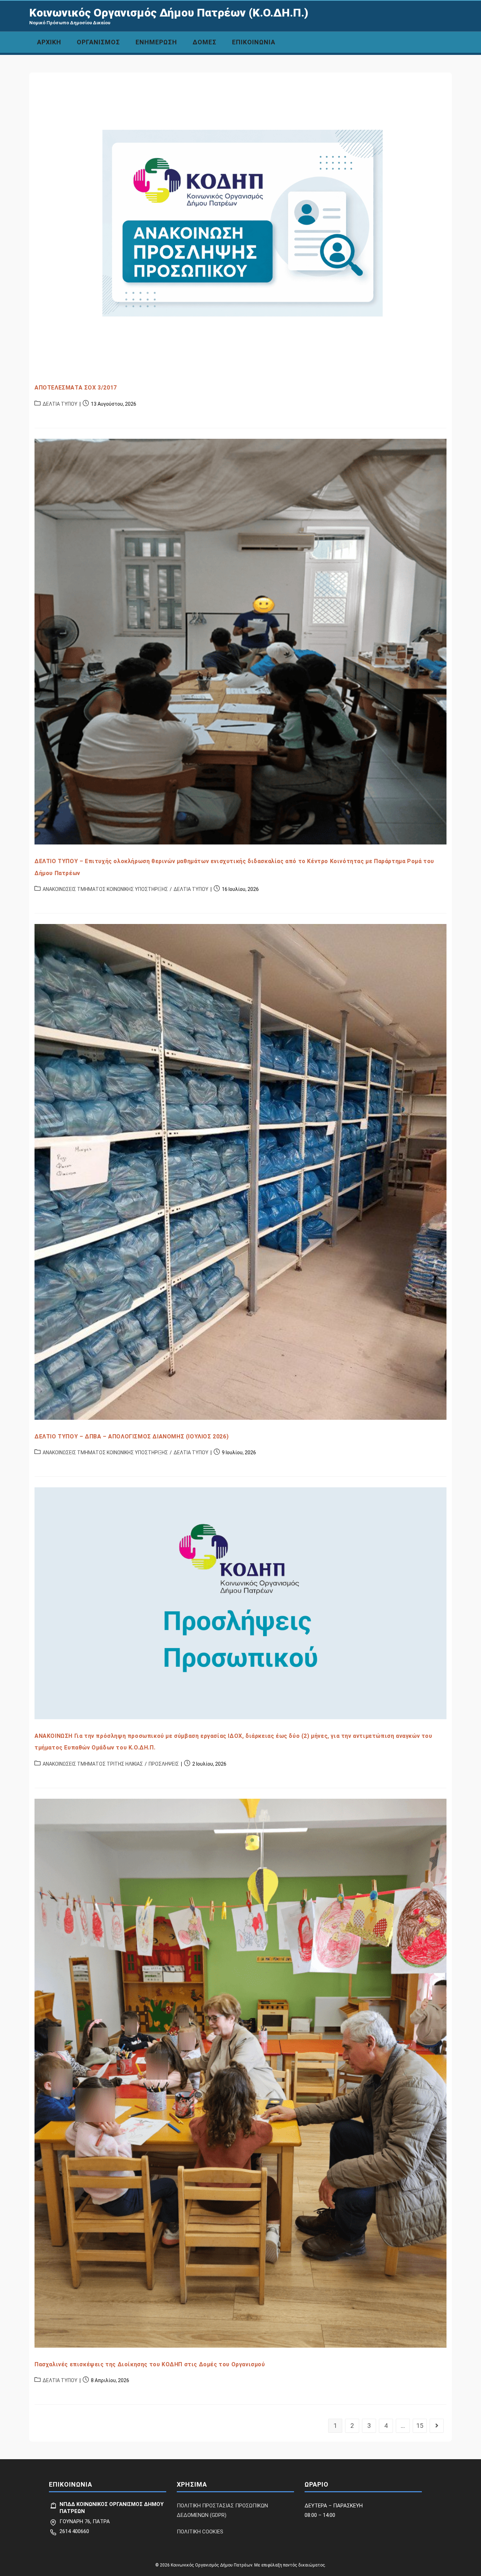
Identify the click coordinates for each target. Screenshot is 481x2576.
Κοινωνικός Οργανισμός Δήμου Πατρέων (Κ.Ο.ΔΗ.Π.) (169, 13)
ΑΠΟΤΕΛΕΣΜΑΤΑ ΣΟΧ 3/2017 (76, 388)
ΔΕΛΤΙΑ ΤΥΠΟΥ (60, 404)
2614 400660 (74, 2531)
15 (420, 2426)
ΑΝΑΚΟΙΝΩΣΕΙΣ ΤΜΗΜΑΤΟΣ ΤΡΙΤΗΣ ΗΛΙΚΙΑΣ (93, 1764)
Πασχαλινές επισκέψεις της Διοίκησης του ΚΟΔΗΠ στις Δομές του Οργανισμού (150, 2364)
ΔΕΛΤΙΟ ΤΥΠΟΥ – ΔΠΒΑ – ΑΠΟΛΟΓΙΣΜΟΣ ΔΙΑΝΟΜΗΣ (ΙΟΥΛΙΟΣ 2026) (132, 1436)
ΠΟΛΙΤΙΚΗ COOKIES (200, 2532)
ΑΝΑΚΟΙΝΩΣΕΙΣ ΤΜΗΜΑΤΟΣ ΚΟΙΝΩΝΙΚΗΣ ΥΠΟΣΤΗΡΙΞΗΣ (105, 889)
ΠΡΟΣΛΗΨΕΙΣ (164, 1764)
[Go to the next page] (437, 2426)
